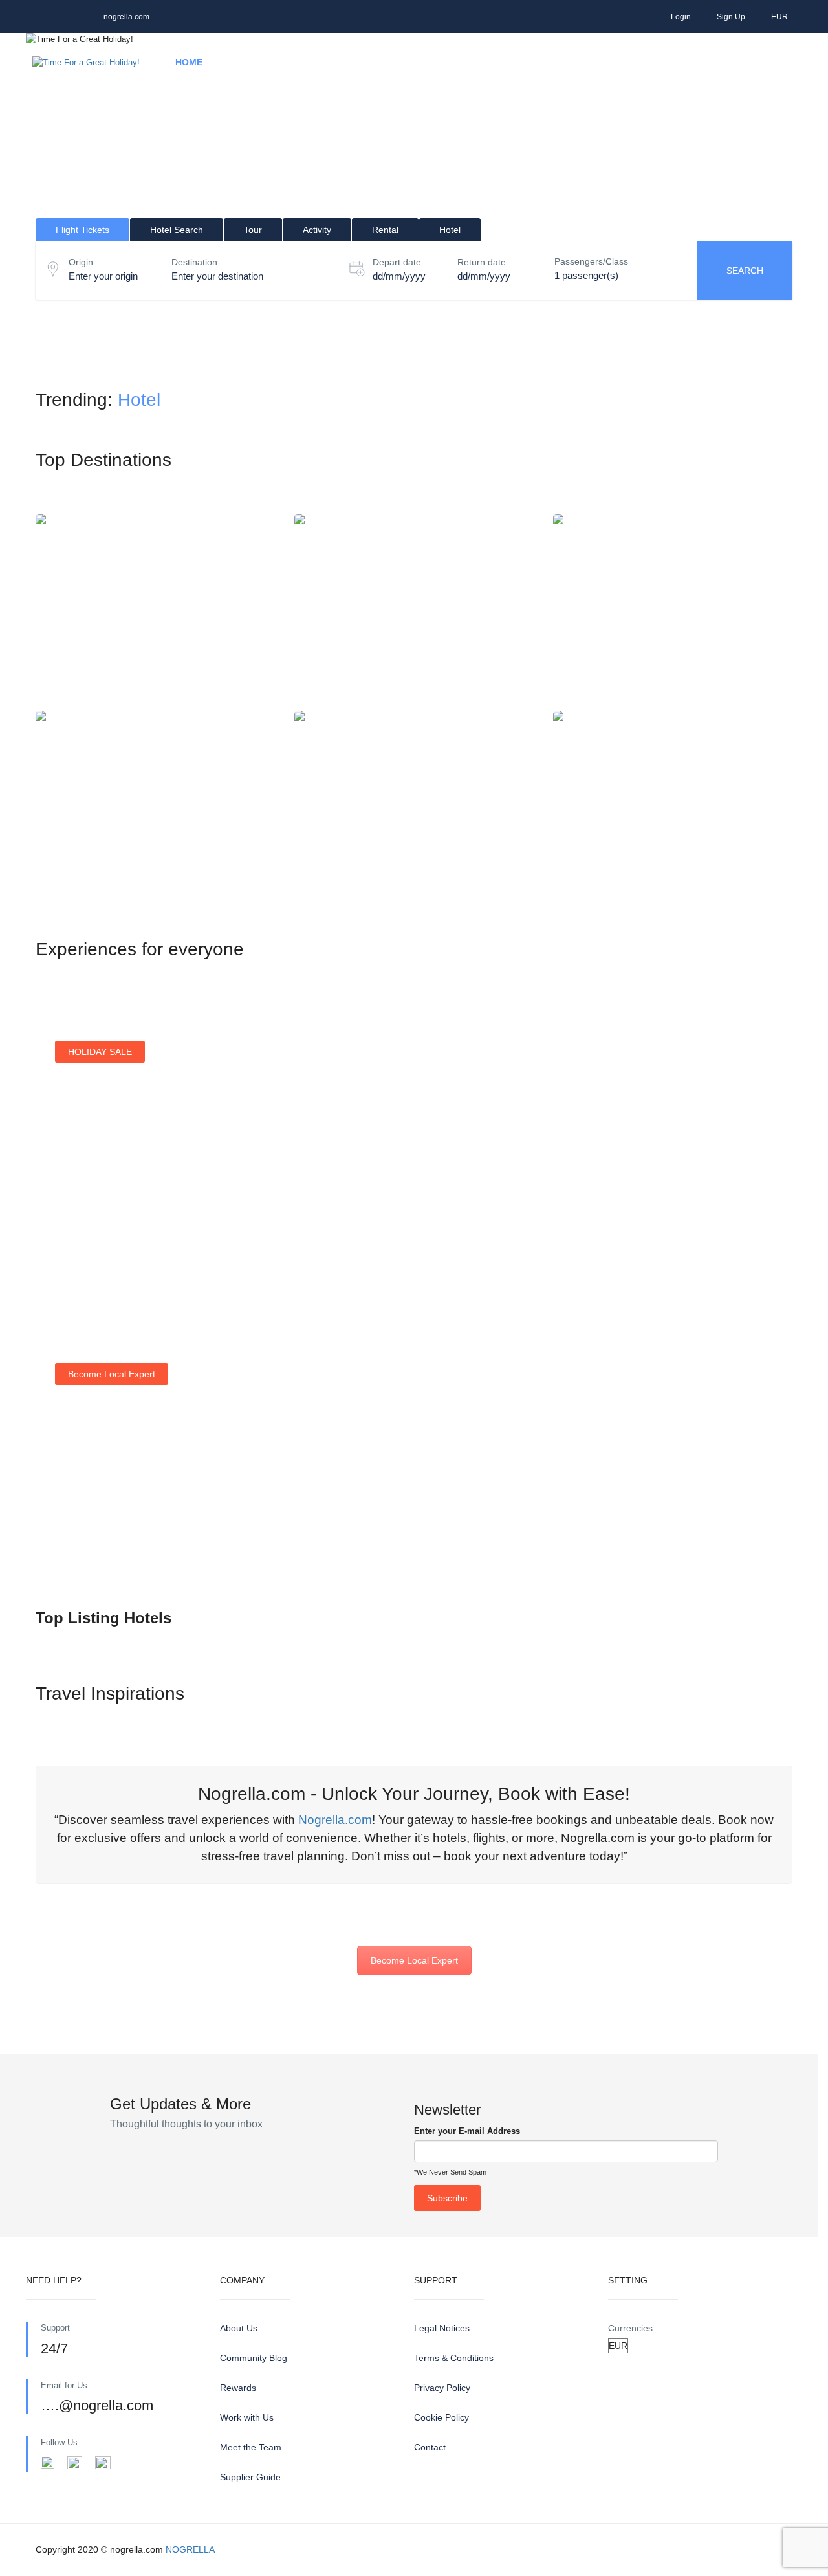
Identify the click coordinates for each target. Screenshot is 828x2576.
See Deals (90, 1236)
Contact (430, 2447)
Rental (459, 62)
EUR (780, 17)
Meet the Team (251, 2447)
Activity (385, 62)
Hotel (253, 62)
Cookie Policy (441, 2417)
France (414, 609)
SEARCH (745, 271)
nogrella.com (126, 17)
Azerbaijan (673, 609)
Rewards (238, 2388)
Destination (194, 262)
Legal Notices (442, 2328)
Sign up (472, 1230)
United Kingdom (673, 805)
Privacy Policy (442, 2388)
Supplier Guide (250, 2477)
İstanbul (155, 609)
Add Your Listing (102, 1544)
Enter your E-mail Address (467, 2131)
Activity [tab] (317, 230)
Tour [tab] (253, 230)
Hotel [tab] (450, 230)
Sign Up (731, 17)
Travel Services (553, 62)
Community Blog (254, 2358)
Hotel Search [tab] (177, 230)
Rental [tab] (385, 230)
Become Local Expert (414, 1960)
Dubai (155, 805)
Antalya (414, 805)
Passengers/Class (591, 261)
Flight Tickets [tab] (82, 230)
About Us (239, 2328)
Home (189, 62)
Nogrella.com (335, 1820)
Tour (316, 62)
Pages (645, 62)
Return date (482, 262)
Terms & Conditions (454, 2358)
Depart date (397, 262)
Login (681, 17)
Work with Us (247, 2417)
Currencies (630, 2328)
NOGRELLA (190, 2549)
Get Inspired (676, 1214)
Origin (81, 262)
